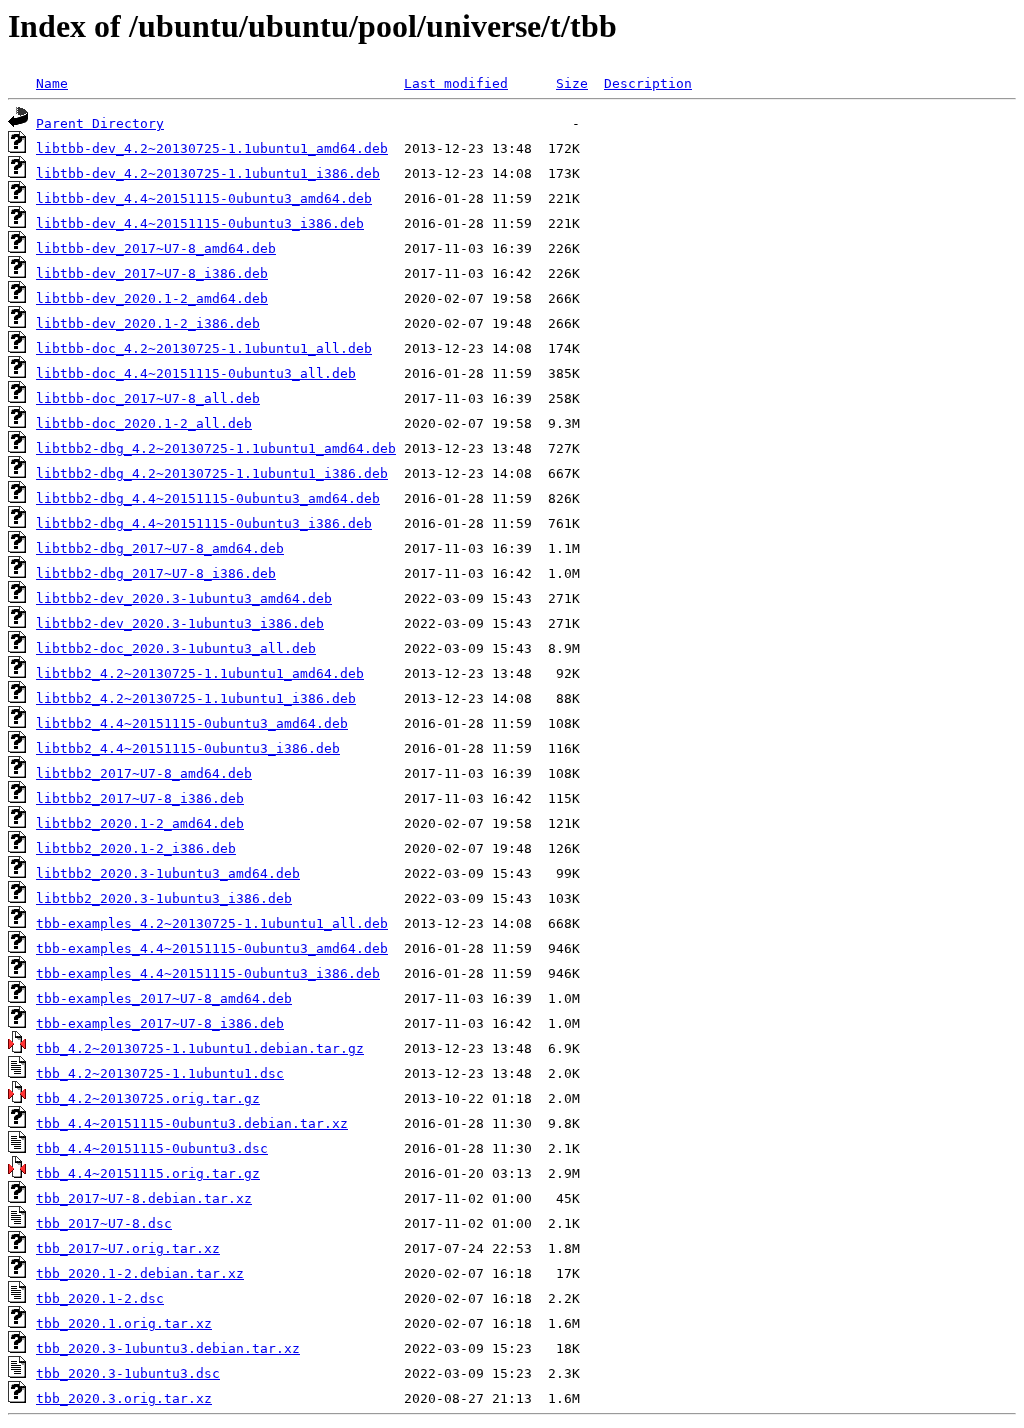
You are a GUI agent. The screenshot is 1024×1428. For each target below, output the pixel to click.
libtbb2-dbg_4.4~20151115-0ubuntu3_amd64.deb (208, 498)
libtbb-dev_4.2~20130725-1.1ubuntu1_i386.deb (208, 173)
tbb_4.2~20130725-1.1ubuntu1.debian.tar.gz (200, 1048)
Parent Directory (100, 123)
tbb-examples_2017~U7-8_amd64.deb (164, 998)
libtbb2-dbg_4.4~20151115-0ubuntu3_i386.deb (204, 523)
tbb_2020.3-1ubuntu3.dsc (128, 1373)
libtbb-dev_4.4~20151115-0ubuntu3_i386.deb (200, 223)
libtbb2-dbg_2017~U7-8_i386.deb (156, 573)
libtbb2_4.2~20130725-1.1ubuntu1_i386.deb (196, 698)
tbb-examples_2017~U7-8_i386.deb (160, 1023)
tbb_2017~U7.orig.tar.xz (128, 1248)
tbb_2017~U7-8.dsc (104, 1223)
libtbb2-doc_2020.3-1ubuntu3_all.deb (176, 648)
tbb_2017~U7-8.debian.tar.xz (144, 1198)
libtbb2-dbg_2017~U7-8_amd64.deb (160, 548)
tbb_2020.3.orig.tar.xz (124, 1398)
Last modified (456, 83)
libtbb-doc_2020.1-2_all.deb (144, 423)
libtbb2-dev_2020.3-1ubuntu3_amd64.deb (184, 598)
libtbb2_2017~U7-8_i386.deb (140, 798)
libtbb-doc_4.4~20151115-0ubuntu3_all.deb (196, 373)
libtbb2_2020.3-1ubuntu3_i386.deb (164, 898)
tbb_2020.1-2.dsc (100, 1298)
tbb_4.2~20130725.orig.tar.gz (148, 1098)
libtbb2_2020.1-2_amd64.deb (140, 823)
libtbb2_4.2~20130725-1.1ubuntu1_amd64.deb (200, 673)
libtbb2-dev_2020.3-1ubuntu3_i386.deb (180, 623)
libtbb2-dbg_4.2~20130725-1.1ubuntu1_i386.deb (212, 473)
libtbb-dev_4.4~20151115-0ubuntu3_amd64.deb (204, 198)
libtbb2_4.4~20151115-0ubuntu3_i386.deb (188, 748)
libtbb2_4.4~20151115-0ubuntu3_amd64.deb (192, 723)
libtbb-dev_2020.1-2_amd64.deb (152, 298)
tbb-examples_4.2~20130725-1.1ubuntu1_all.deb (212, 923)
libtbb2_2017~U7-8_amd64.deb (144, 773)
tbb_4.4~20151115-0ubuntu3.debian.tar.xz (192, 1123)
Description (648, 83)
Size (572, 83)
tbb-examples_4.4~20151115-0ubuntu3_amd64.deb (212, 948)
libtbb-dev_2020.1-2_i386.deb (148, 323)
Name (52, 83)
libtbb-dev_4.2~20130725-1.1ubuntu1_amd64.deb (212, 148)
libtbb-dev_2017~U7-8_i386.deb (152, 273)
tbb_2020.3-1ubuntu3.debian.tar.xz (168, 1348)
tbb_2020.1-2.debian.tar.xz (140, 1273)
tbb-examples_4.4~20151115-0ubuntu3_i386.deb (208, 973)
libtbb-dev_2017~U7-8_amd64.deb (156, 248)
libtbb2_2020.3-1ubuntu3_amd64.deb (168, 873)
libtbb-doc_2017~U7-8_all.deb (148, 398)
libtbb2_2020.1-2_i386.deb (136, 848)
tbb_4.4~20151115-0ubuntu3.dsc (152, 1148)
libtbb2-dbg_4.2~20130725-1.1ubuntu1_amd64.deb (216, 448)
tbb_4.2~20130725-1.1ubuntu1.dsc (160, 1073)
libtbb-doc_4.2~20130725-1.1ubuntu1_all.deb (204, 348)
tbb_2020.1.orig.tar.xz (124, 1323)
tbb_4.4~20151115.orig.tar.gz (148, 1173)
